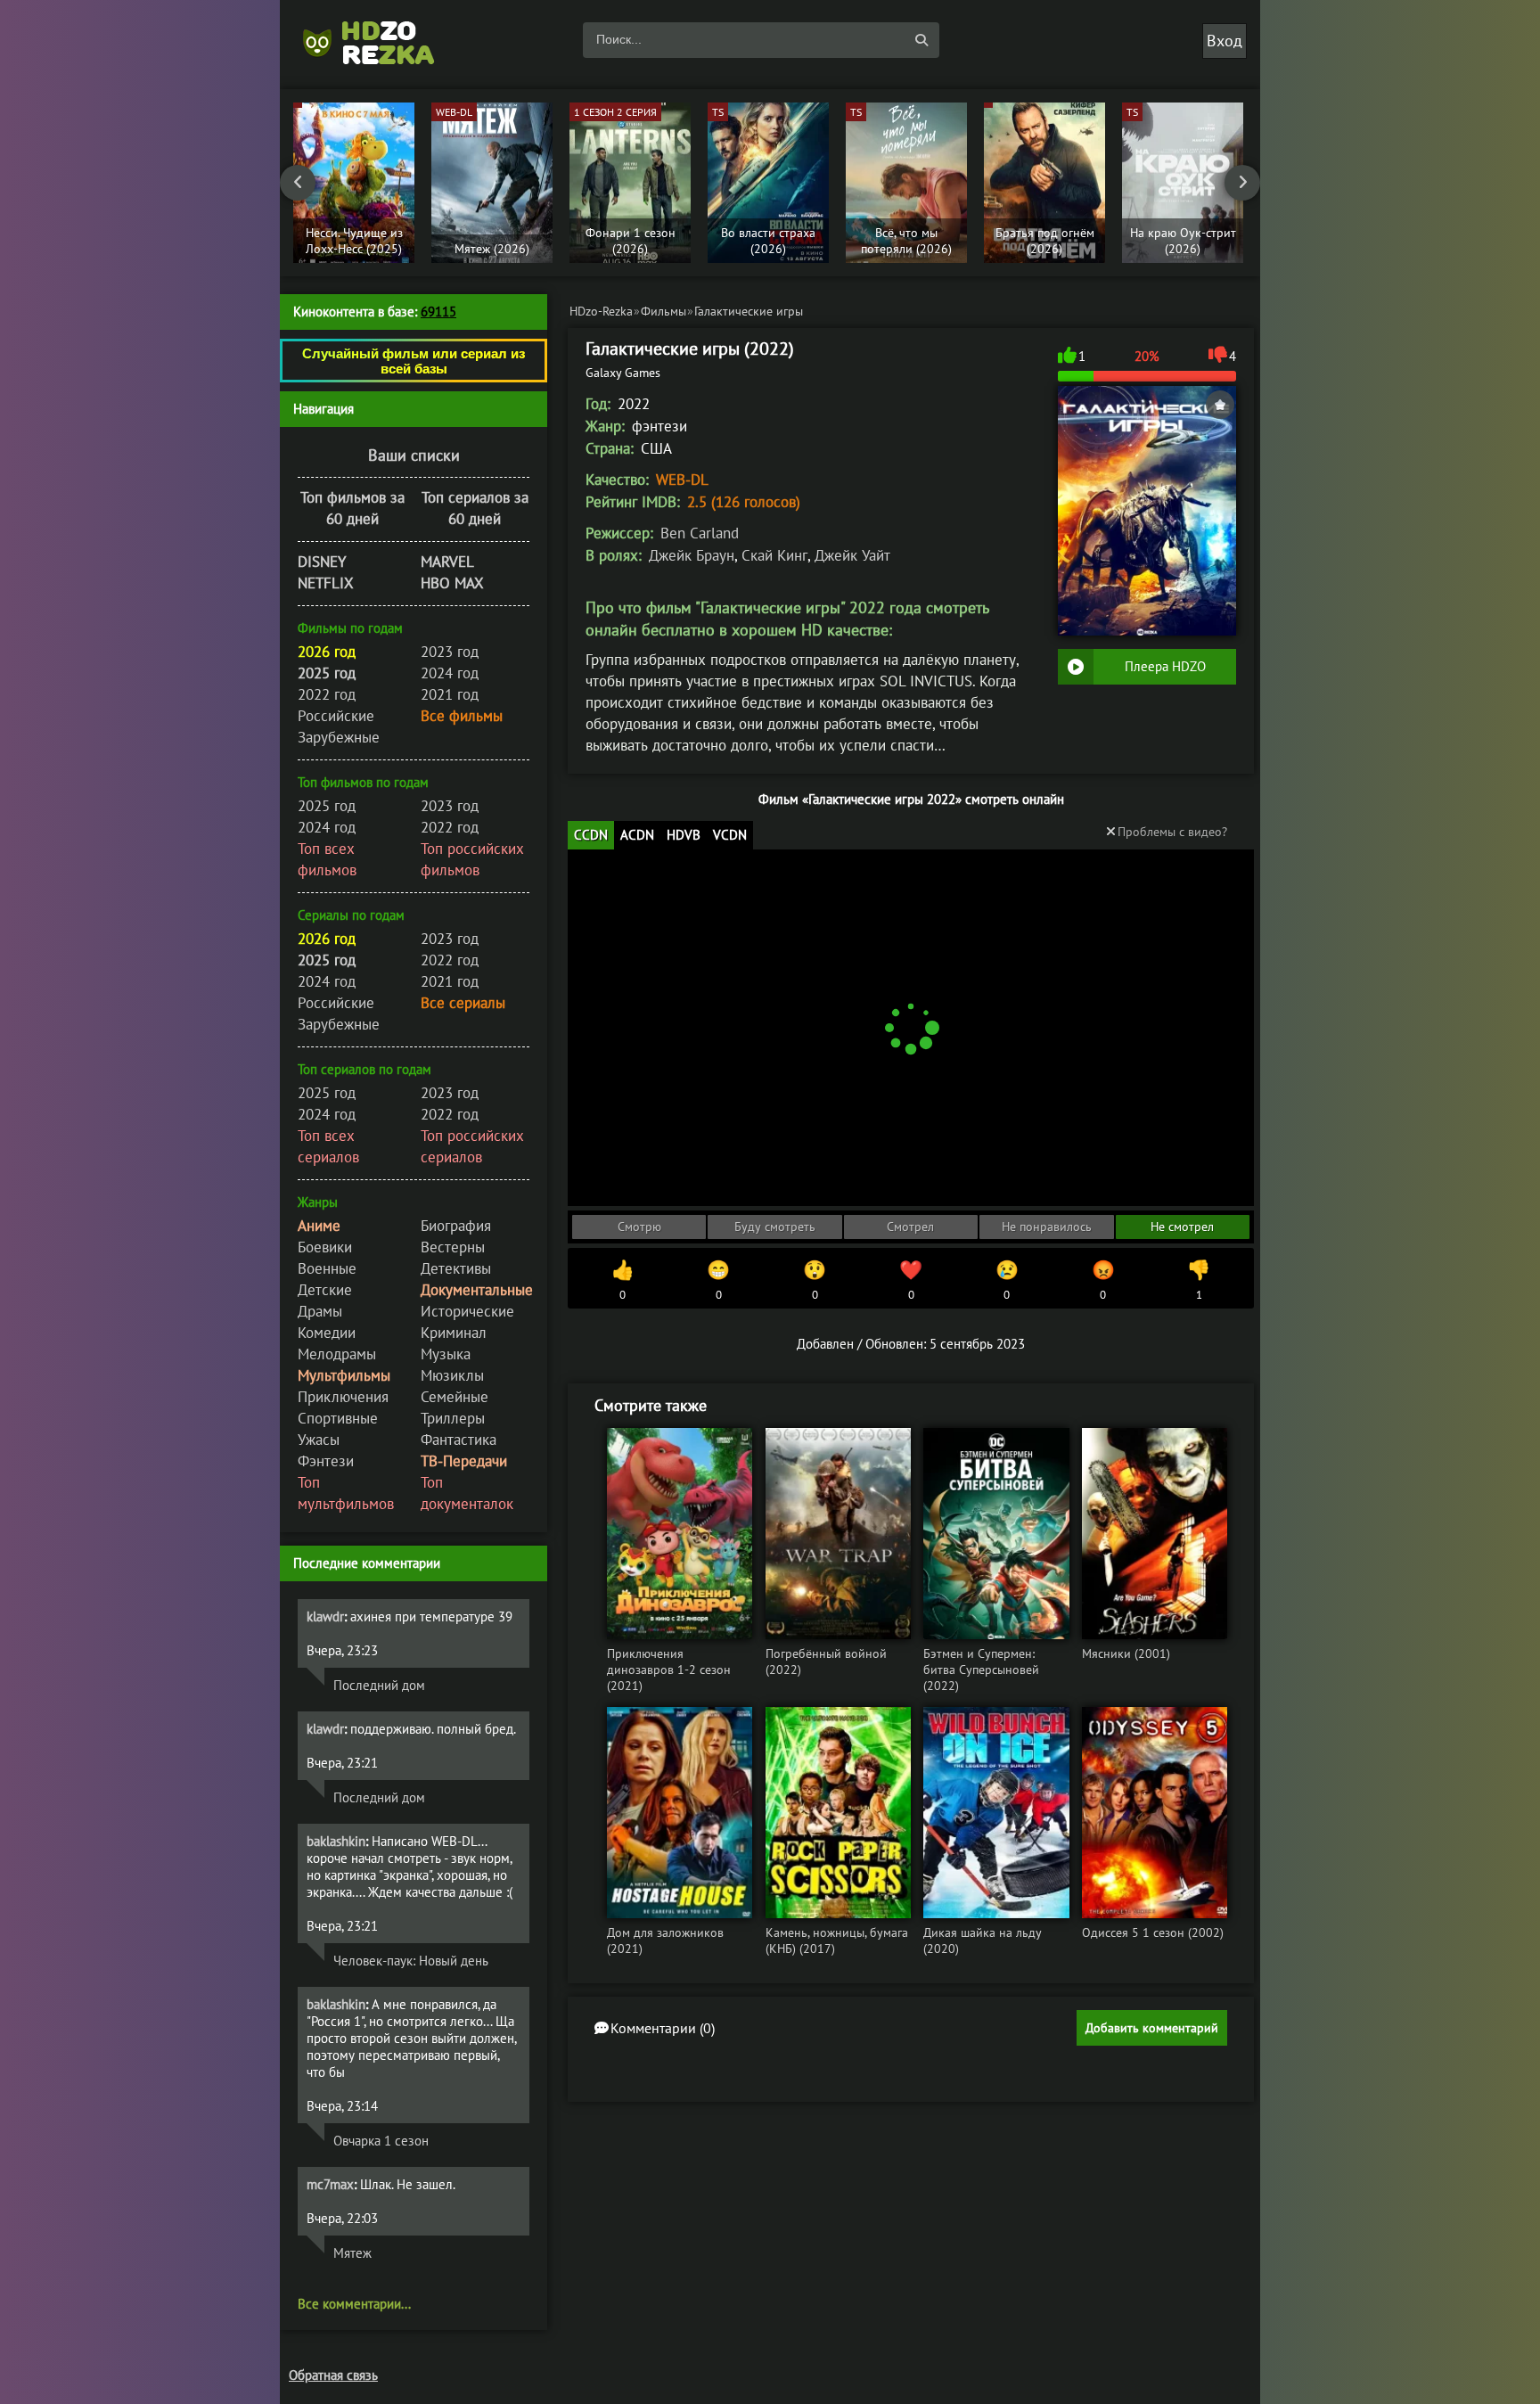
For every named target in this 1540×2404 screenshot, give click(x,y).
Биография (456, 1226)
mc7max (330, 2184)
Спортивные (338, 1418)
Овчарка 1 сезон (381, 2141)
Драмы (320, 1311)
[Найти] (922, 40)
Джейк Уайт (852, 555)
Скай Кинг (774, 555)
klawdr (325, 1616)
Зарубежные (339, 737)
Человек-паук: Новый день (411, 1961)
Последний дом (379, 1685)
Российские (336, 716)
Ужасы (319, 1440)
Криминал (454, 1333)
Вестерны (453, 1247)
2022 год (327, 694)
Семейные (455, 1397)
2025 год (327, 806)
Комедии (327, 1333)
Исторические (467, 1311)
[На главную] (378, 40)
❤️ (911, 1280)
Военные (327, 1268)
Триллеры (453, 1418)
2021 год (450, 694)
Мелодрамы (337, 1354)
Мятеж (352, 2253)
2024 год (450, 673)
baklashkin (336, 1841)
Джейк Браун (692, 555)
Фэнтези (326, 1461)
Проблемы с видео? (1172, 832)
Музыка (446, 1354)
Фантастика (459, 1440)
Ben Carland (700, 533)
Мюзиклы (452, 1375)
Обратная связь (333, 2375)
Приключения (343, 1397)
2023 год (450, 652)
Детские (325, 1290)
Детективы (456, 1268)
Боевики (325, 1247)
